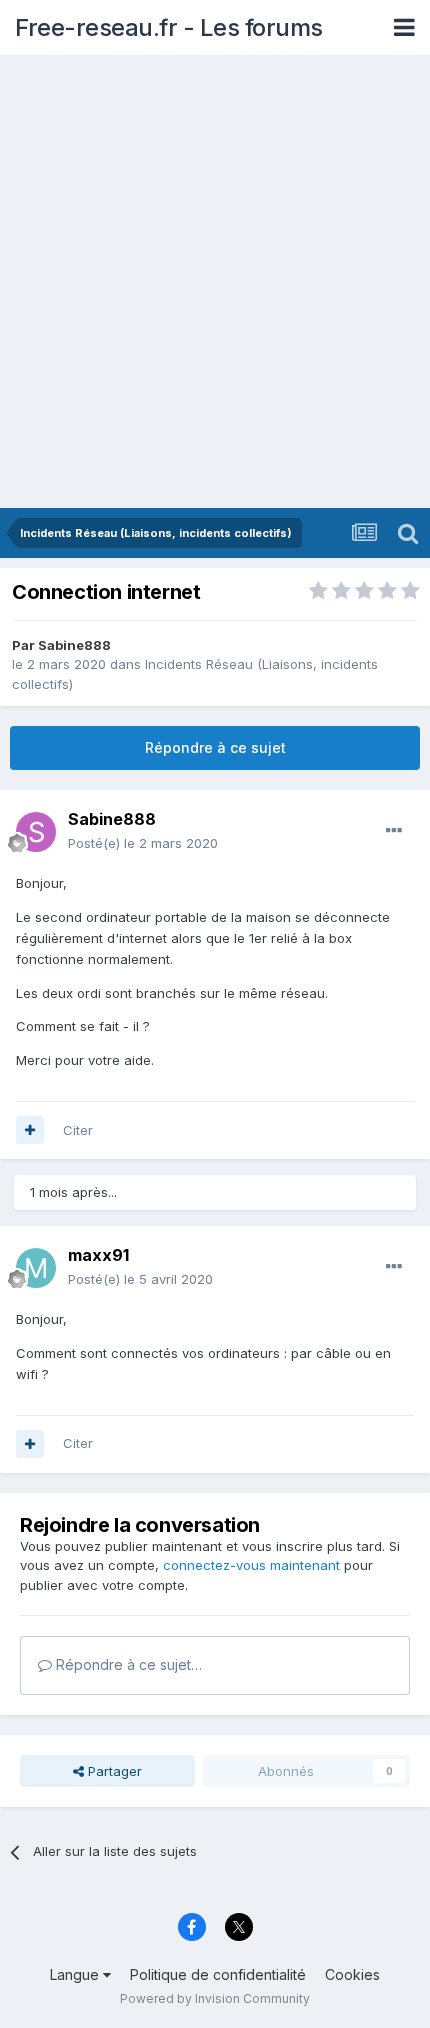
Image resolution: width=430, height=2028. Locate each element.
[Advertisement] (215, 283)
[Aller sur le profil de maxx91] (36, 1268)
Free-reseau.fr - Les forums (169, 27)
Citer (78, 1130)
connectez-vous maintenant (251, 1565)
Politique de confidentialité (218, 1974)
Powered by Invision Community (215, 1998)
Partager (113, 1771)
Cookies (352, 1974)
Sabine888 (74, 645)
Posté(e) (143, 843)
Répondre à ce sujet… (127, 1664)
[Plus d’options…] (394, 831)
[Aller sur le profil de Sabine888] (36, 832)
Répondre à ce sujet (215, 747)
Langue (76, 1974)
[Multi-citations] (30, 1130)
